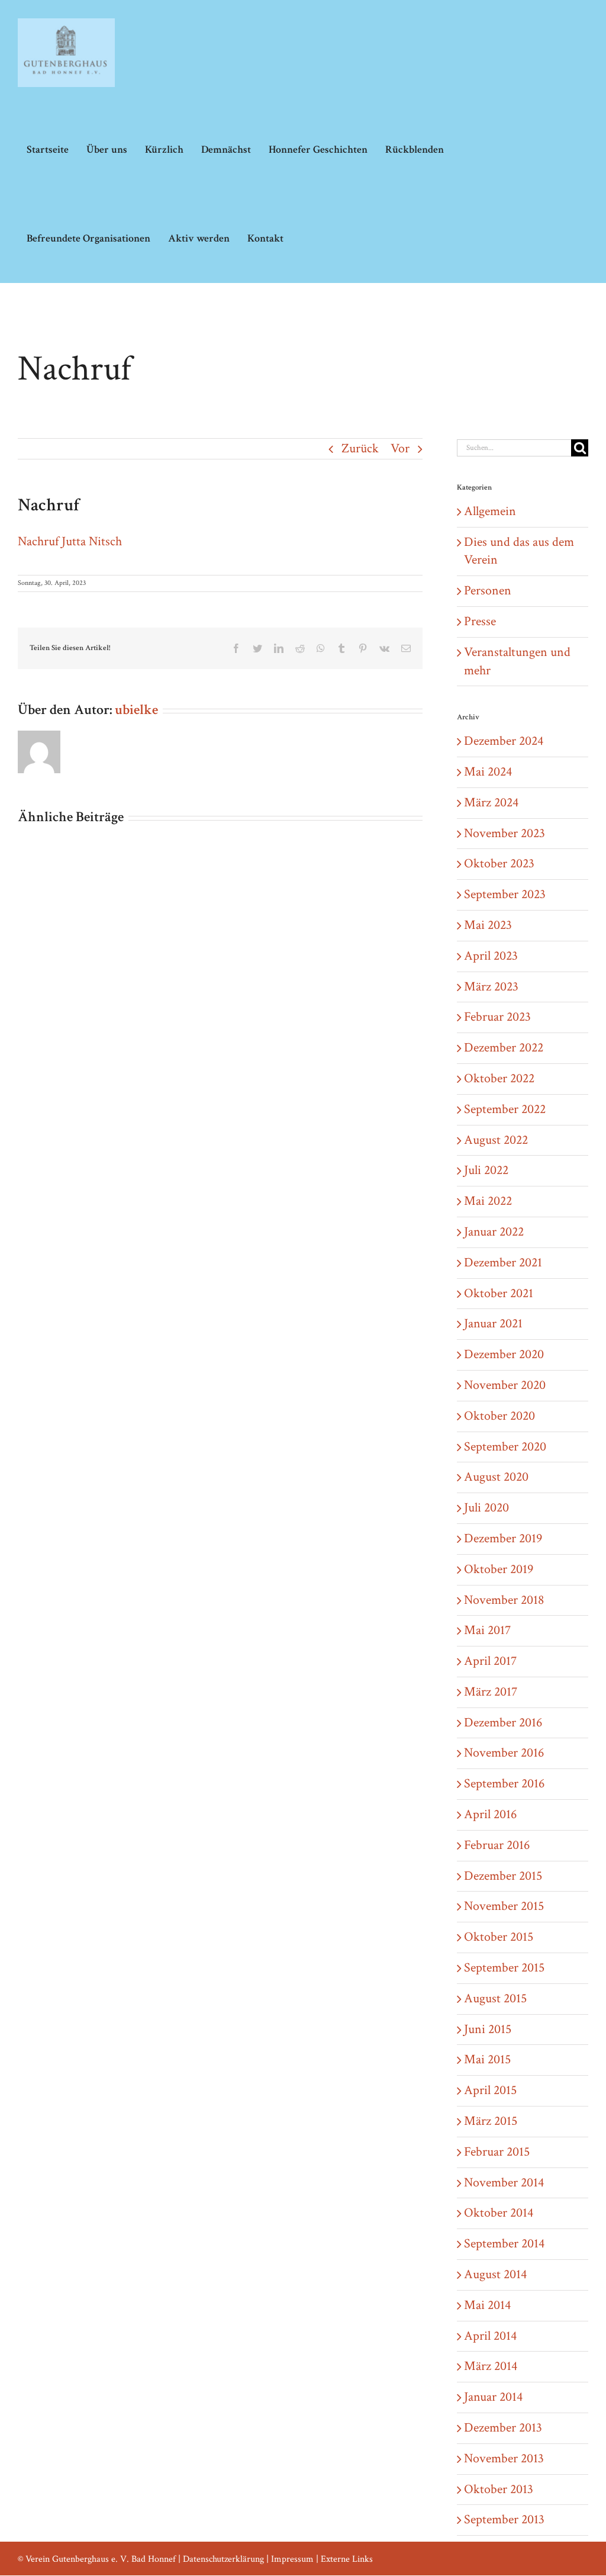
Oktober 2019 (499, 1569)
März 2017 (491, 1692)
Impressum (292, 2559)
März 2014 (491, 2366)
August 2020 (496, 1477)
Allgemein (490, 511)
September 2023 (505, 894)
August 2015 (495, 1998)
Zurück (360, 448)
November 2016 (504, 1753)
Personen (488, 591)
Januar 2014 (493, 2397)
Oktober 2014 (499, 2213)
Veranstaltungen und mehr (517, 661)
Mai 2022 (488, 1201)
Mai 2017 (487, 1630)
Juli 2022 (486, 1170)
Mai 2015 (487, 2059)
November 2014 (504, 2183)
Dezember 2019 (503, 1538)
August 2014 (495, 2274)
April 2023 (491, 956)
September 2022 (505, 1109)
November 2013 (504, 2458)
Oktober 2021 (499, 1293)
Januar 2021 (493, 1324)
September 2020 (505, 1447)
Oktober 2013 (499, 2489)
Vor (400, 448)
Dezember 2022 (504, 1048)
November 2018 (504, 1600)
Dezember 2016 (503, 1723)
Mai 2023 (488, 925)
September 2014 (504, 2244)
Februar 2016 (497, 1845)
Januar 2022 (494, 1232)
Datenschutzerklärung (223, 2559)
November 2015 (504, 1906)
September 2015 (504, 1968)
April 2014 (490, 2336)
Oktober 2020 (499, 1416)
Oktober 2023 (499, 864)
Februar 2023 (497, 1017)
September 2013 (504, 2519)
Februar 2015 (497, 2152)
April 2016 (490, 1814)
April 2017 (490, 1661)
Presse (480, 621)
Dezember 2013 (503, 2428)
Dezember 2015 (503, 1876)
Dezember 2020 (504, 1354)
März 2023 (491, 987)
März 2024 (491, 803)
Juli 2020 (486, 1508)
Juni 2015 (488, 2029)
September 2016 (504, 1784)
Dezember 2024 (504, 741)
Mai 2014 (487, 2305)
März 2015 (491, 2121)
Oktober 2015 (499, 1937)
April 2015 (490, 2090)
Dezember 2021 (503, 1263)
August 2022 (496, 1140)
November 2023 (505, 833)
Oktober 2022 (499, 1078)
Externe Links (347, 2559)
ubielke (136, 710)
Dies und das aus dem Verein (519, 551)
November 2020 (505, 1385)
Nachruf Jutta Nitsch (70, 541)
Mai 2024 (488, 772)
